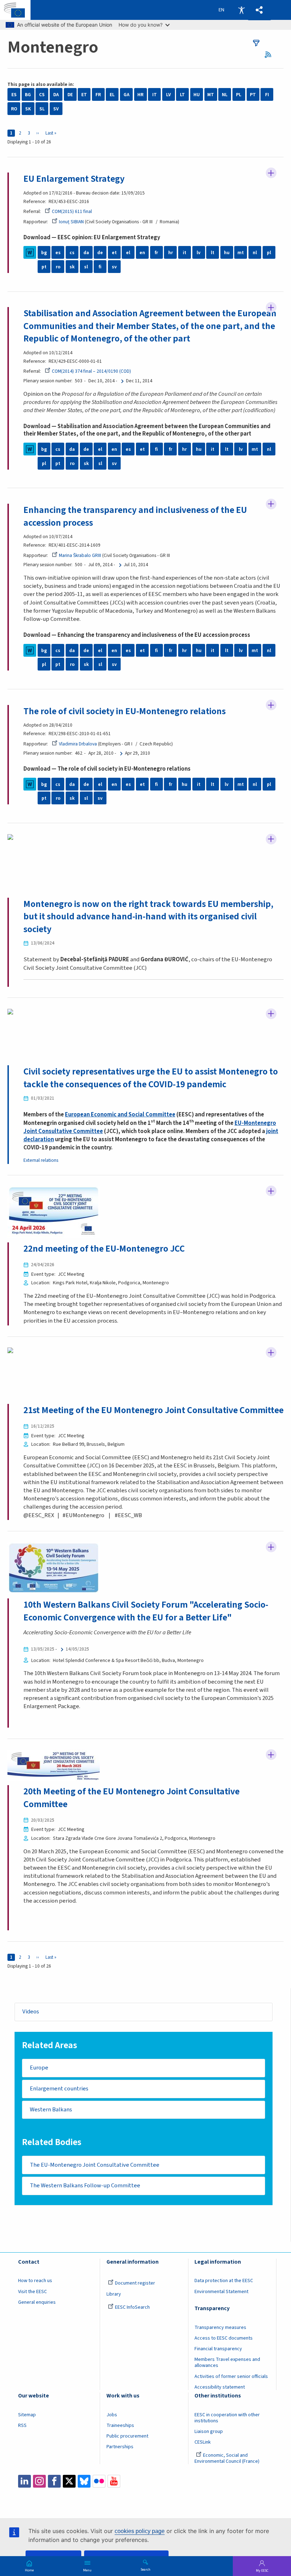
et (114, 253)
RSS (270, 54)
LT (182, 95)
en (142, 253)
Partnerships (120, 2447)
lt (213, 253)
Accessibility (241, 10)
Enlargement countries (59, 2089)
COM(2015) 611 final (72, 211)
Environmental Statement (221, 2292)
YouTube (114, 2481)
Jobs (112, 2415)
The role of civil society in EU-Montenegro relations (125, 711)
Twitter (69, 2481)
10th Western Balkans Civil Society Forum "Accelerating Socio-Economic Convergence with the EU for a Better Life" (146, 1611)
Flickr (99, 2481)
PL (239, 95)
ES (14, 95)
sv (114, 267)
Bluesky (84, 2481)
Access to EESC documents (224, 2338)
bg (44, 253)
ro (58, 267)
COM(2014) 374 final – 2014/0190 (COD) (91, 371)
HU (197, 95)
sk (72, 267)
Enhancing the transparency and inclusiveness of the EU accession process (135, 516)
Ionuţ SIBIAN (71, 222)
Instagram (39, 2481)
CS (42, 95)
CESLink (203, 2442)
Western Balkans (51, 2110)
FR (98, 95)
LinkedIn (24, 2481)
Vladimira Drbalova (78, 744)
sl (86, 267)
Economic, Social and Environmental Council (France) (227, 2458)
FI (267, 95)
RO (14, 109)
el (128, 253)
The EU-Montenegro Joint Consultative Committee (95, 2165)
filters (256, 43)
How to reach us (35, 2281)
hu (227, 253)
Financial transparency (218, 2349)
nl (255, 253)
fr (156, 253)
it (185, 253)
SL (42, 109)
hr (171, 253)
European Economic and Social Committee (120, 1115)
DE (70, 95)
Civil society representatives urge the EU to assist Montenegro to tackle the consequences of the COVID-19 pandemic (151, 1078)
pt (44, 267)
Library (114, 2294)
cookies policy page (140, 2531)
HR (140, 95)
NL (225, 95)
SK (28, 109)
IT (155, 95)
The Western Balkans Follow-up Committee (85, 2186)
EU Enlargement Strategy (74, 179)
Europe (39, 2068)
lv (199, 253)
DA (56, 95)
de (100, 253)
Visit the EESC (32, 2292)
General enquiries (37, 2302)
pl (269, 253)
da (86, 253)
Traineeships (120, 2425)
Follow (271, 173)
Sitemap (27, 2415)
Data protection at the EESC (224, 2281)
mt (241, 253)
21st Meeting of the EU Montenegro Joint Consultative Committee (153, 1410)
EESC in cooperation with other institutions (227, 2418)
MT (211, 95)
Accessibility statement (220, 2387)
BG (28, 95)
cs (72, 253)
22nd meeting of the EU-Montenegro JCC (104, 1249)
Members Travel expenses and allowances (227, 2362)
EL (112, 95)
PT (253, 95)
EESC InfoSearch (132, 2307)
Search (145, 2569)
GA (127, 95)
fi (100, 267)
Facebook (54, 2481)
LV (168, 95)
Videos (31, 2012)
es (58, 253)
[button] (259, 10)
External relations (41, 1160)
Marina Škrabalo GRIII (80, 555)
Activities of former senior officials (231, 2377)
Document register (135, 2283)
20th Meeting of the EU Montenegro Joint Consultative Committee (131, 1798)
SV (56, 109)
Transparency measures (220, 2328)
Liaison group (209, 2432)
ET (84, 95)
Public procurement (127, 2436)
